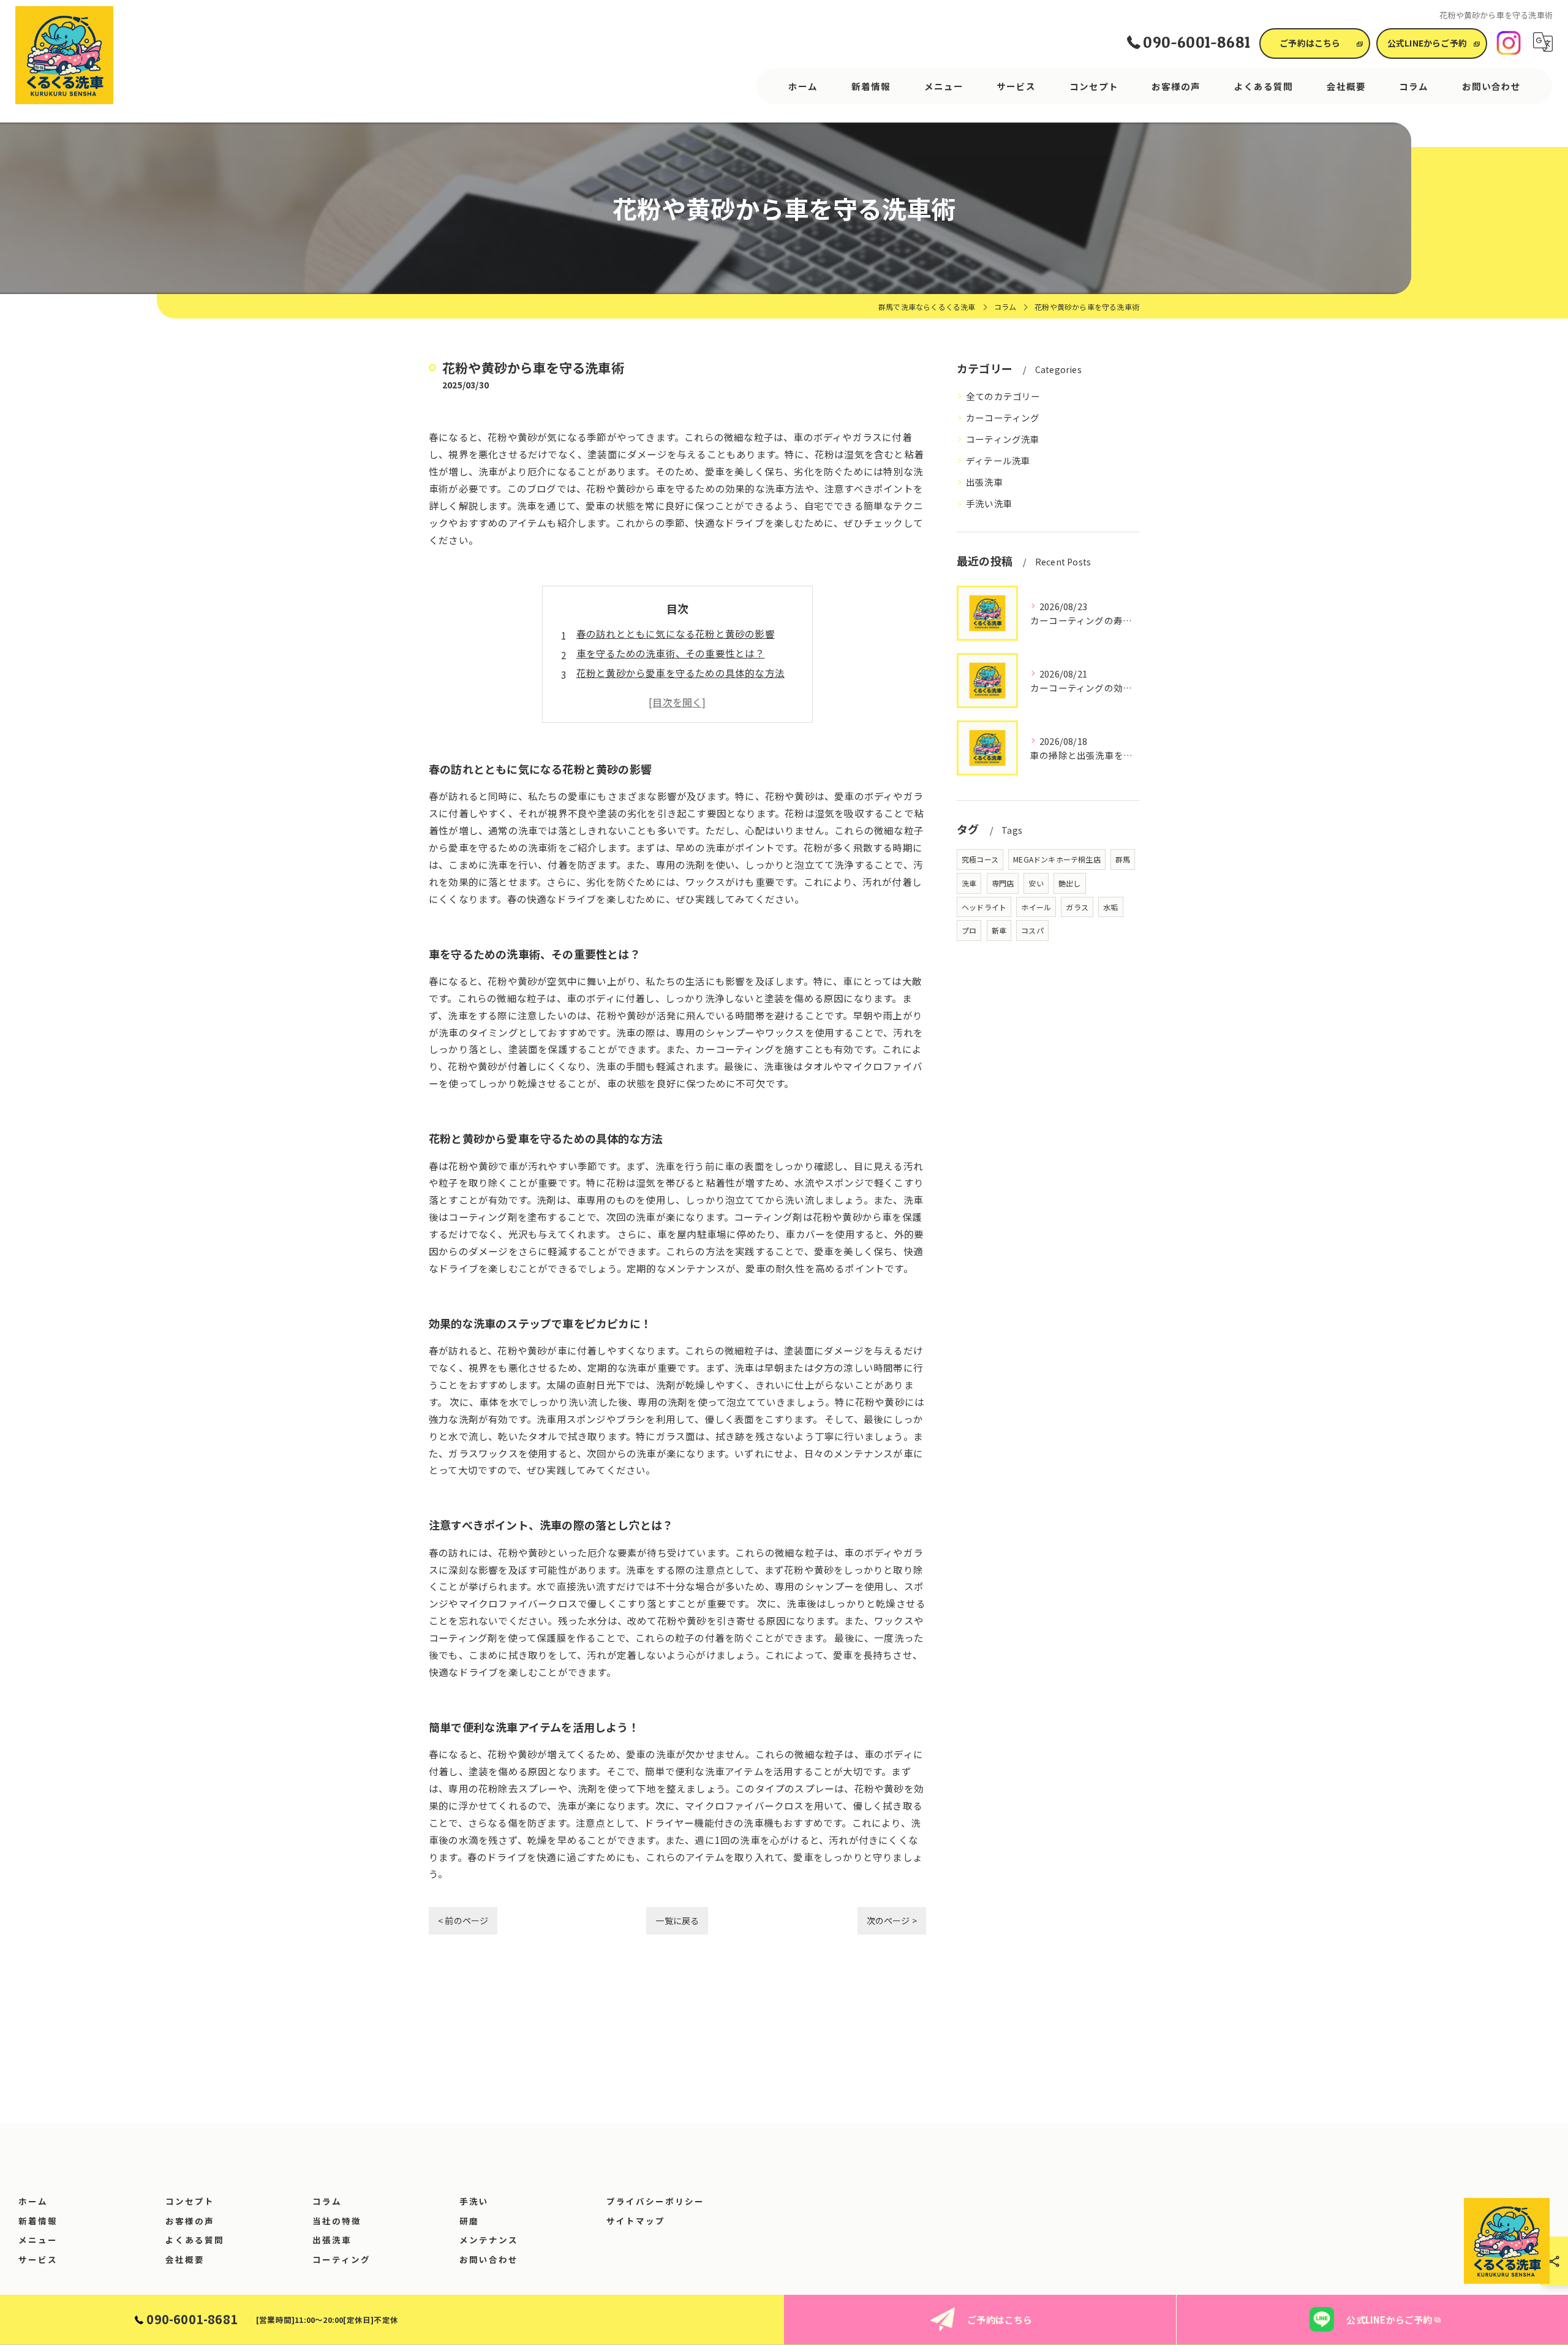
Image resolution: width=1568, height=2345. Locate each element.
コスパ (1032, 930)
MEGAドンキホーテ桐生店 (1057, 859)
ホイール (1036, 907)
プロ (969, 930)
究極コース (980, 859)
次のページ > (892, 1920)
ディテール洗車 (998, 460)
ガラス (1077, 907)
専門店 (1003, 883)
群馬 (1123, 859)
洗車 (969, 883)
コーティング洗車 (1003, 439)
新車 (999, 930)
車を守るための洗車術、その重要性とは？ (671, 653)
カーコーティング (1003, 417)
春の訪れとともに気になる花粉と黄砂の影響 (676, 633)
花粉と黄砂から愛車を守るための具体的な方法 (680, 673)
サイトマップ (636, 2221)
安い (1036, 883)
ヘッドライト (984, 907)
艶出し (1070, 883)
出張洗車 (985, 482)
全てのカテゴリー (1003, 396)
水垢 (1110, 907)
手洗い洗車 (989, 503)
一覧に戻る (677, 1920)
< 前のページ (463, 1920)
